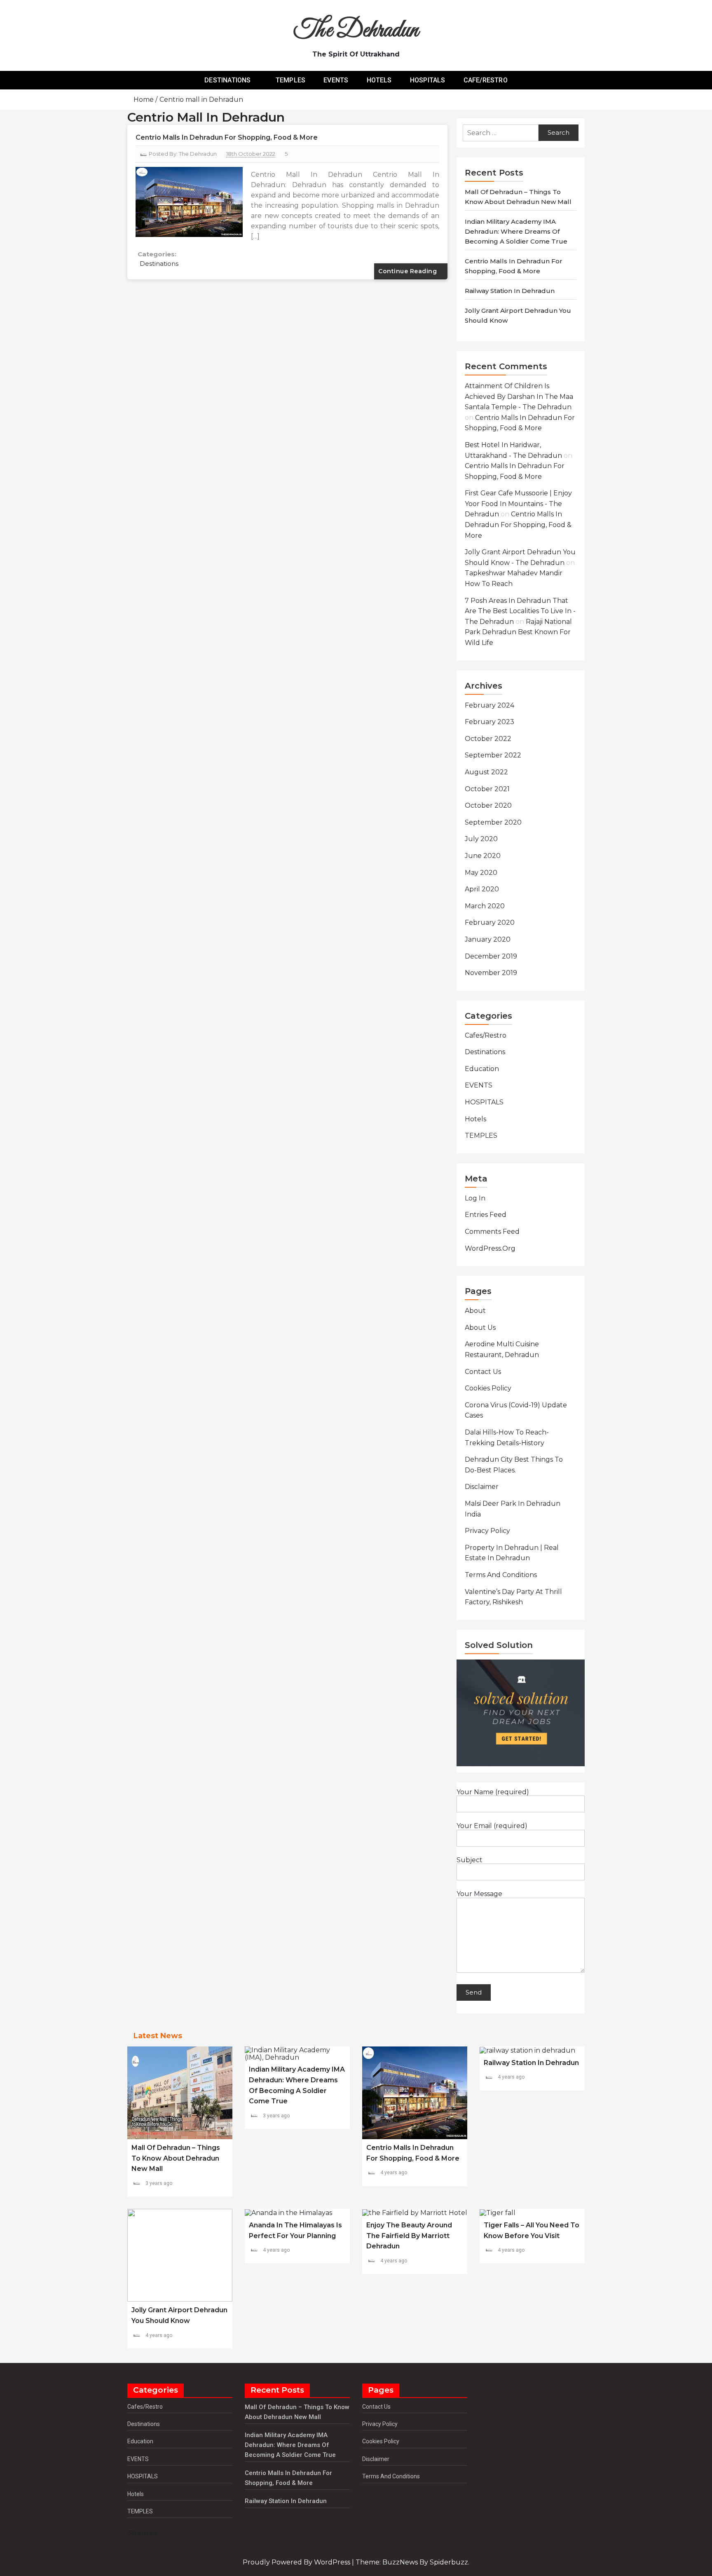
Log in (475, 1198)
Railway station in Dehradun (510, 291)
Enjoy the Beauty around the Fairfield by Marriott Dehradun (409, 2236)
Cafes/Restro (486, 1035)
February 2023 (489, 722)
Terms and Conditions (501, 1575)
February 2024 (489, 705)
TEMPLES (290, 80)
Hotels (475, 1119)
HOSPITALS (428, 80)
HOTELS (379, 80)
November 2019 (491, 973)
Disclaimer (482, 1487)
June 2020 (483, 856)
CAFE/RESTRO (486, 80)
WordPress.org (490, 1248)
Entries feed (486, 1215)
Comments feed (492, 1232)
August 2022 (486, 772)
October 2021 (487, 789)
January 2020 (488, 939)
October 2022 (488, 739)
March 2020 (485, 906)
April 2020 (482, 889)
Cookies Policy (488, 1388)
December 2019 (491, 956)
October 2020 (488, 805)
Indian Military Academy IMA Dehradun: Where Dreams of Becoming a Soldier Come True (516, 231)
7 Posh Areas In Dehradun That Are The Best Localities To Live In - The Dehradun (520, 611)
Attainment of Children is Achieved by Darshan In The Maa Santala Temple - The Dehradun (519, 396)
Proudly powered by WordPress (297, 2562)
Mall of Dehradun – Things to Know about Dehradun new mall (176, 2158)
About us (480, 1328)
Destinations (159, 264)
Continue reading (409, 271)
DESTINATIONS (227, 80)
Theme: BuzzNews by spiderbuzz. (412, 2562)
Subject (470, 1860)
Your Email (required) (492, 1826)
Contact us (483, 1372)
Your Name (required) (493, 1792)
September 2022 (493, 755)
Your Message (479, 1894)
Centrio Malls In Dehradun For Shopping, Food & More (227, 137)
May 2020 (481, 873)
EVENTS (336, 80)
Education (482, 1069)
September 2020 (493, 822)
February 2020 (490, 922)
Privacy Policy (487, 1531)
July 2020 (481, 839)
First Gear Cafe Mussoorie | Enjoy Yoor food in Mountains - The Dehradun (518, 504)
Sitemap (142, 2533)
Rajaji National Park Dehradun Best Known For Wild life (518, 632)
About (475, 1311)
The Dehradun (356, 31)
